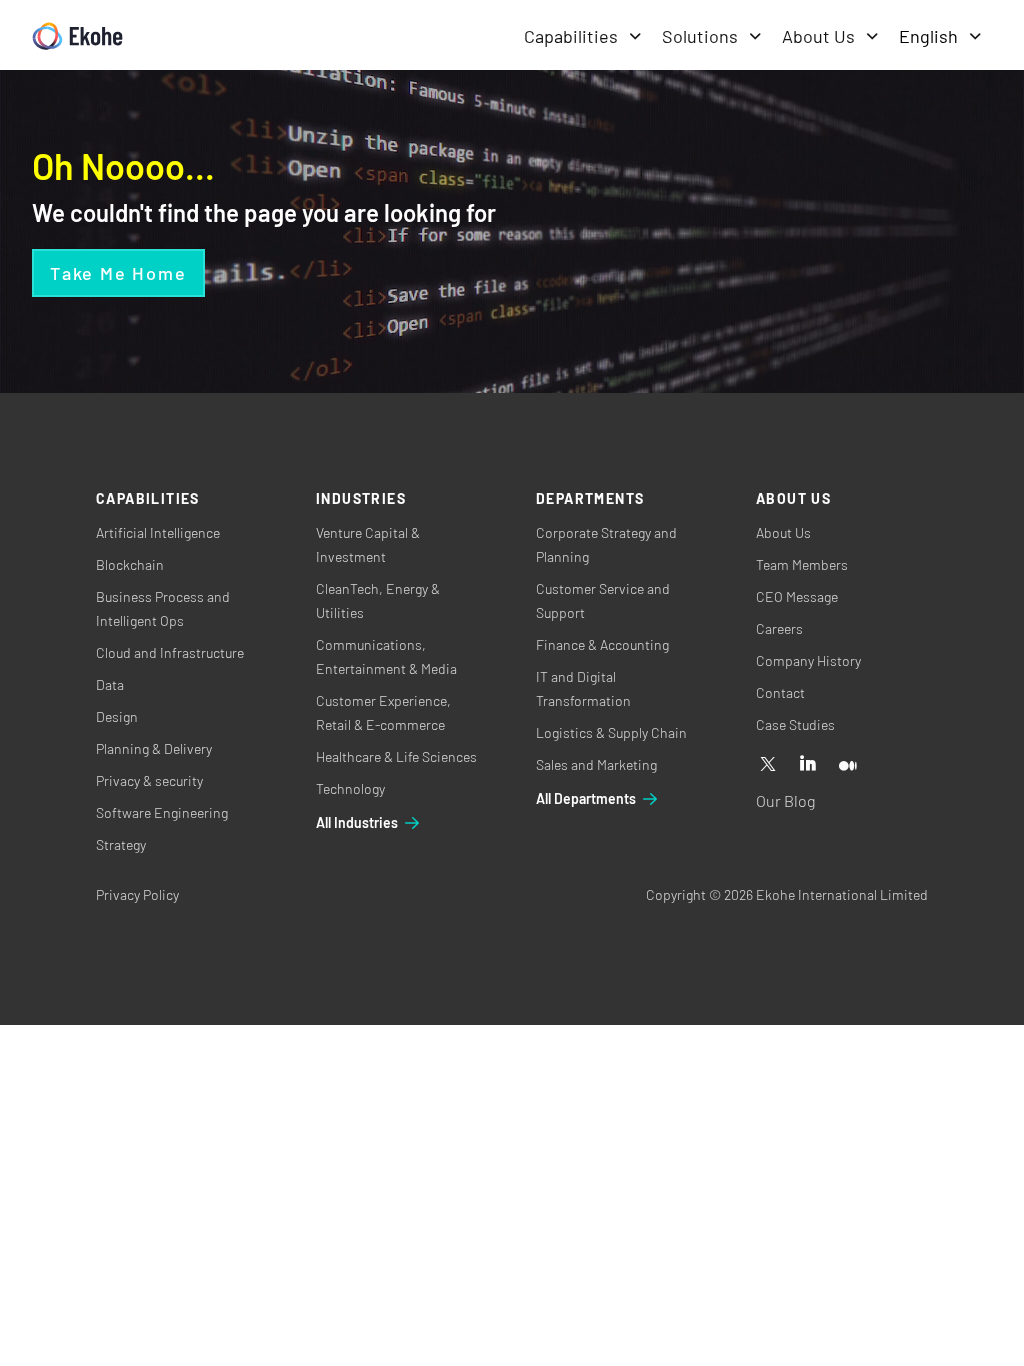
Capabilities (571, 36)
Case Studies (795, 724)
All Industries (357, 822)
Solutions (700, 36)
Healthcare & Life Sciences (396, 756)
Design (117, 716)
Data (110, 684)
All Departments (586, 798)
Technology (350, 788)
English (928, 36)
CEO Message (797, 596)
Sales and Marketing (596, 764)
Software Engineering (162, 812)
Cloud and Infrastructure (170, 652)
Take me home (118, 273)
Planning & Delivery (154, 748)
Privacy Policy (137, 894)
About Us (818, 36)
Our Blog (785, 800)
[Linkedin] (808, 765)
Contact (780, 692)
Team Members (802, 564)
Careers (779, 628)
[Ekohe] (77, 36)
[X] (768, 765)
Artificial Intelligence (158, 532)
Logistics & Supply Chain (611, 732)
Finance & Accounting (602, 644)
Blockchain (130, 564)
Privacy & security (149, 780)
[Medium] (848, 765)
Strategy (121, 844)
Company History (808, 660)
